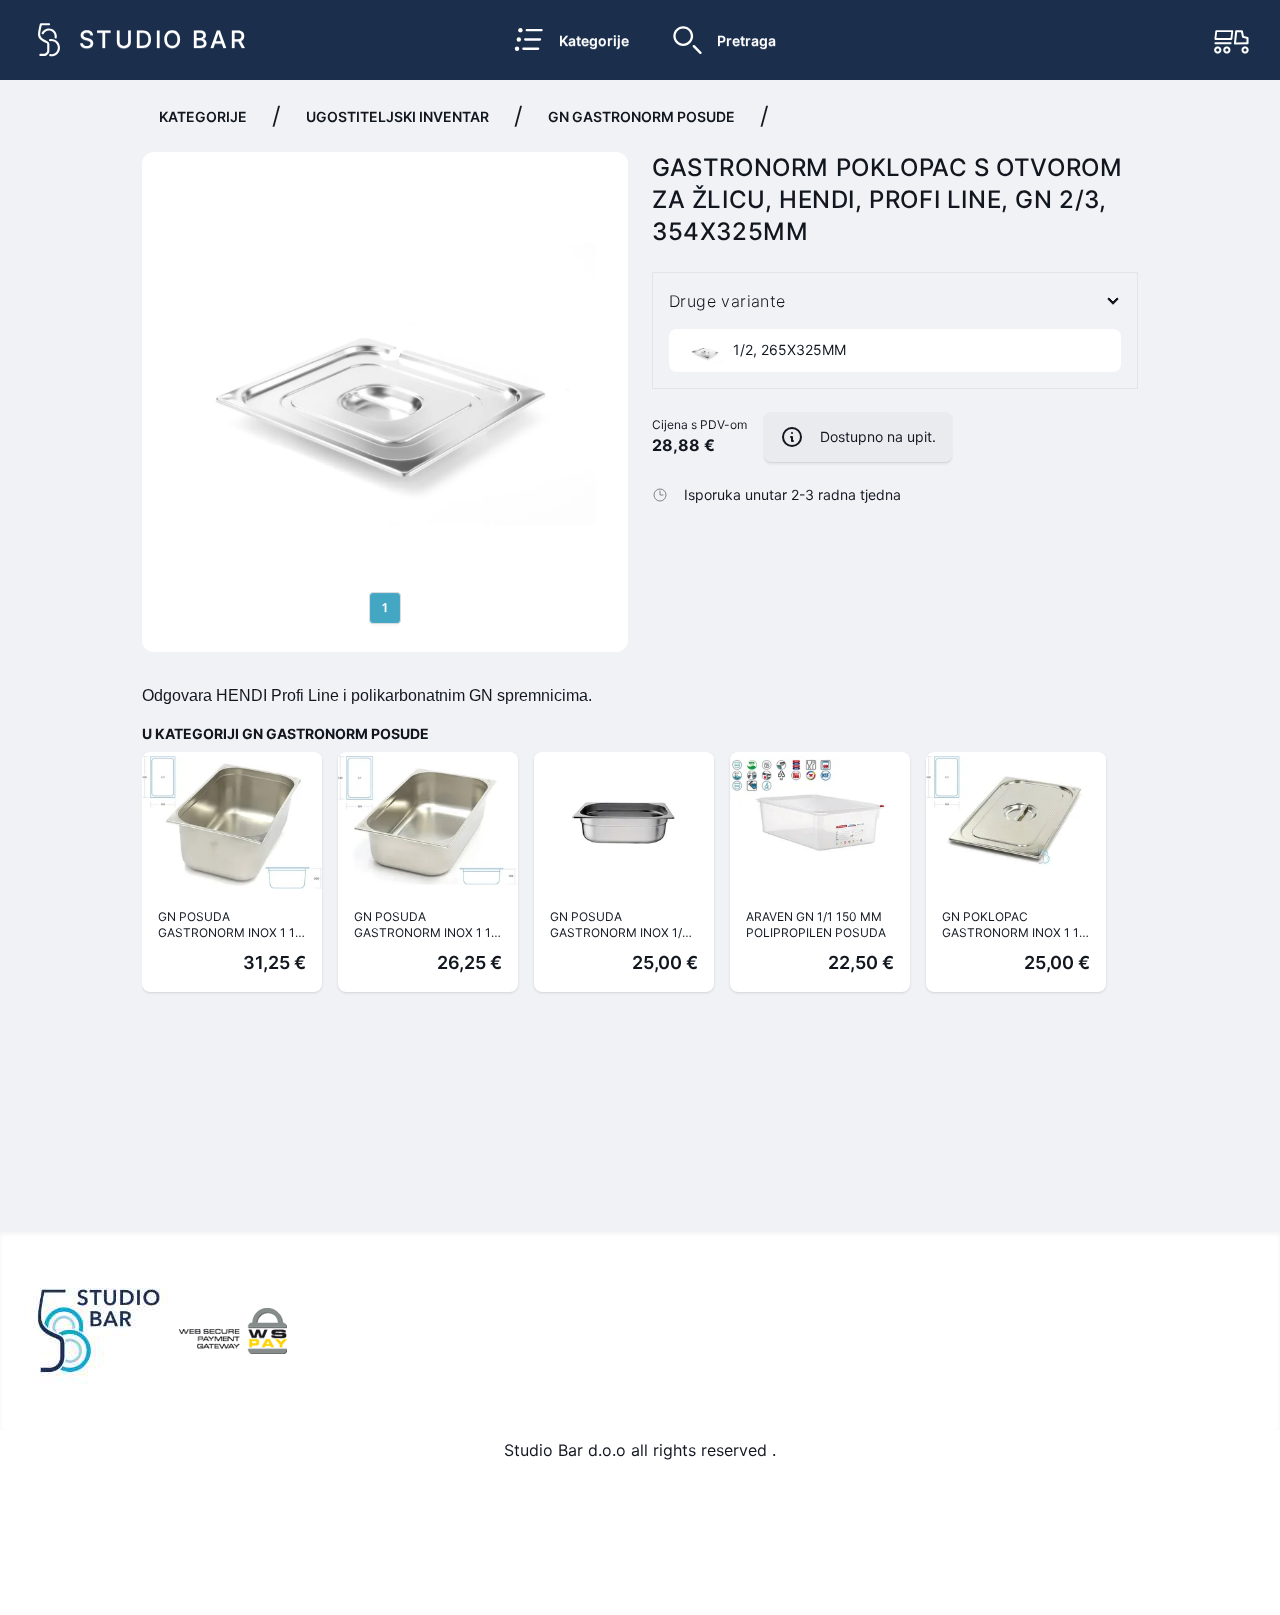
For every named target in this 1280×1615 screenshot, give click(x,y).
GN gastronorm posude (641, 116)
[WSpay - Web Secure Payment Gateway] (233, 1331)
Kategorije (203, 116)
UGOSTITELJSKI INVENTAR (397, 116)
